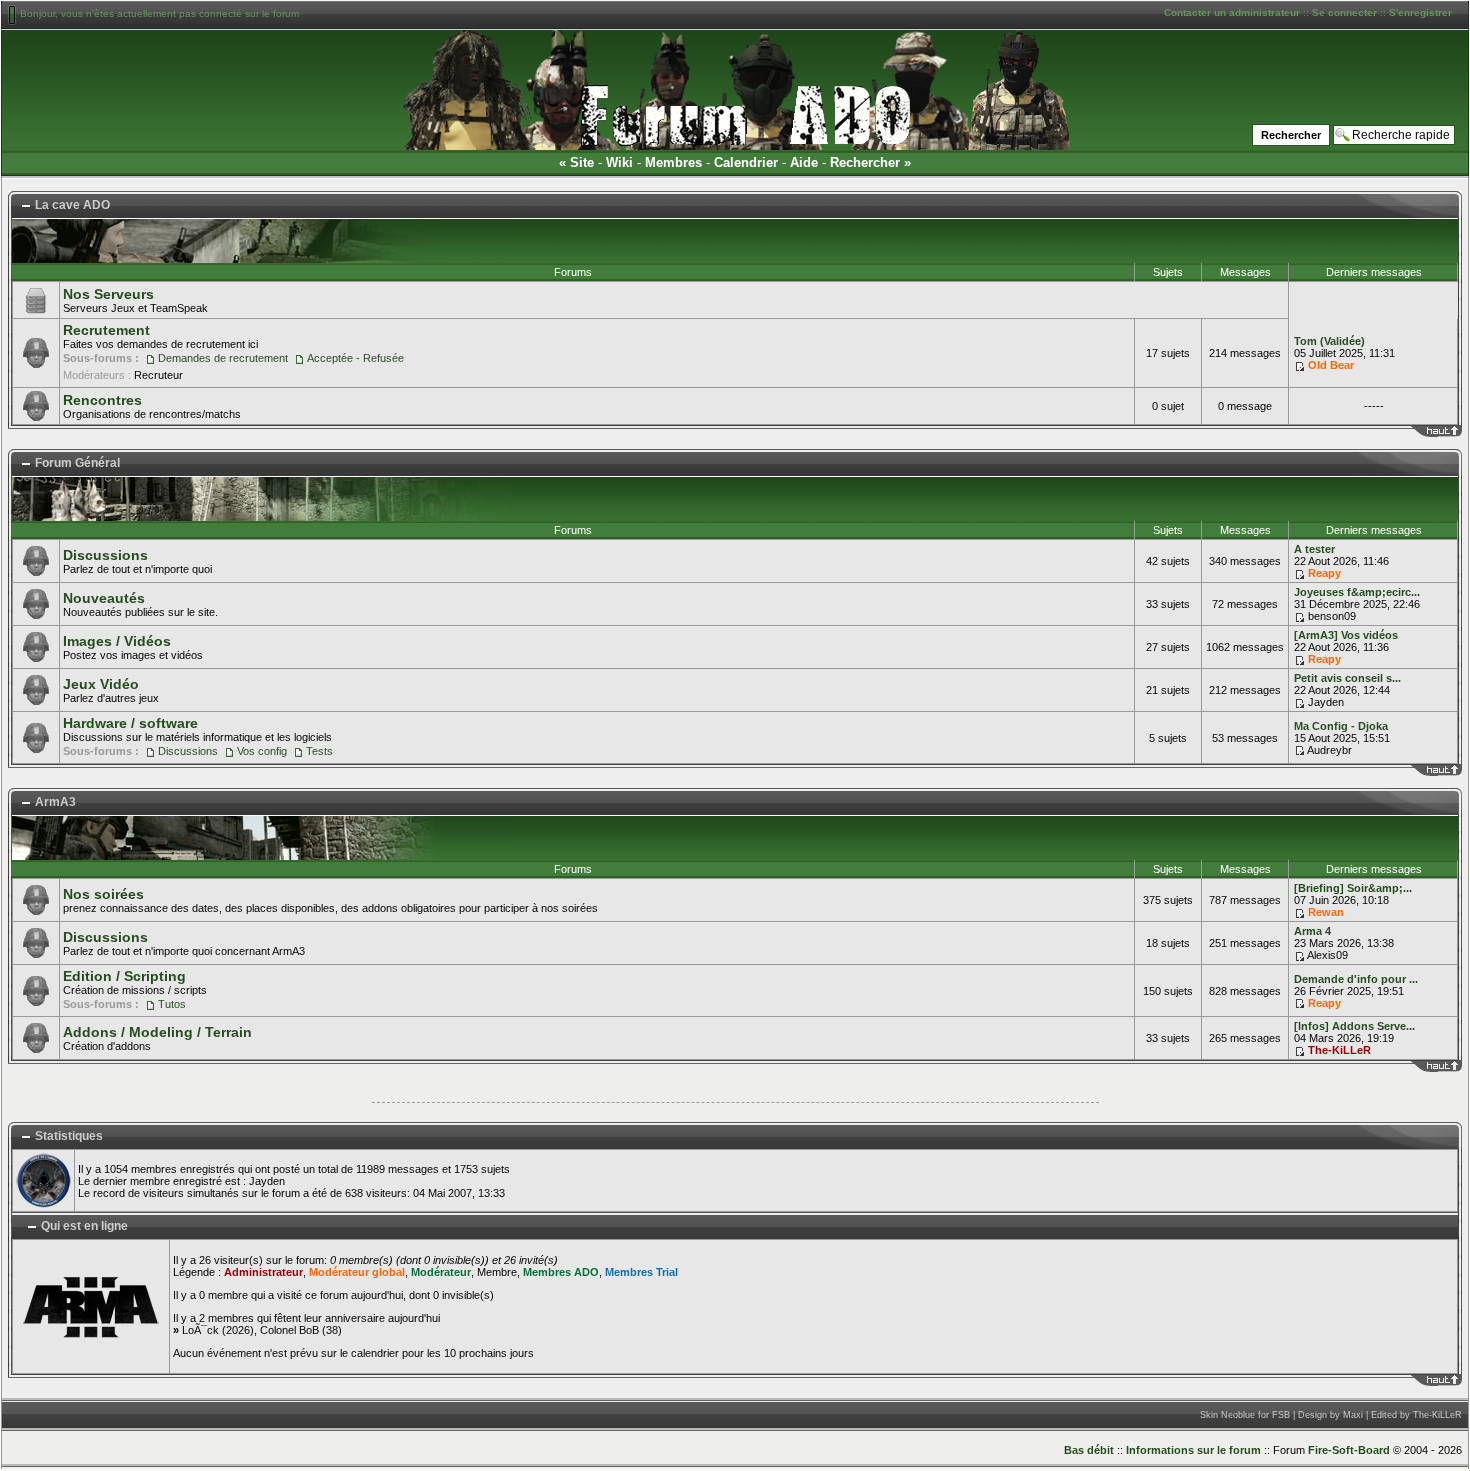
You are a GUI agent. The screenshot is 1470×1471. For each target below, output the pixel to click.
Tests (319, 751)
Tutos (172, 1004)
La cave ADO (72, 205)
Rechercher (865, 162)
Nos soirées (103, 894)
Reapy (1324, 573)
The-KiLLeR (1339, 1050)
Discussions (105, 555)
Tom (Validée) (1329, 341)
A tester (1314, 549)
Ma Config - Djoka (1341, 726)
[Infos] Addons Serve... (1354, 1026)
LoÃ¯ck (200, 1330)
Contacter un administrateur (1232, 12)
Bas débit (1089, 1450)
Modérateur (441, 1272)
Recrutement (106, 330)
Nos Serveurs (108, 294)
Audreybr (1329, 750)
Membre (497, 1272)
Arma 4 (1312, 931)
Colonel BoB (289, 1330)
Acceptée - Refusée (355, 358)
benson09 (1332, 616)
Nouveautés (104, 598)
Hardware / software (130, 723)
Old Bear (1331, 365)
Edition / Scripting (124, 976)
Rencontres (102, 400)
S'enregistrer (1420, 12)
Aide (804, 162)
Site (582, 162)
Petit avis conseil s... (1347, 678)
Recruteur (158, 375)
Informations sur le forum (1193, 1450)
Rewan (1326, 912)
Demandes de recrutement (223, 358)
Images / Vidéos (117, 641)
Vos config (262, 751)
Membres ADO (561, 1272)
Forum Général (77, 463)
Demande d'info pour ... (1356, 979)
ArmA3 (55, 802)
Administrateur (263, 1272)
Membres (673, 162)
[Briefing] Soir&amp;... (1353, 888)
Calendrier (746, 162)
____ (1450, 431)
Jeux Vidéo (101, 684)
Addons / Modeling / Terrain (157, 1032)
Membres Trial (641, 1272)
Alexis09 (1327, 955)
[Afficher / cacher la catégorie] (26, 206)
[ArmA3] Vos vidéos (1346, 635)
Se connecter (1344, 12)
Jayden (1326, 702)
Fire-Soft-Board (1349, 1450)
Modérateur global (357, 1272)
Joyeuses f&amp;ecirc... (1357, 592)
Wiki (619, 162)
